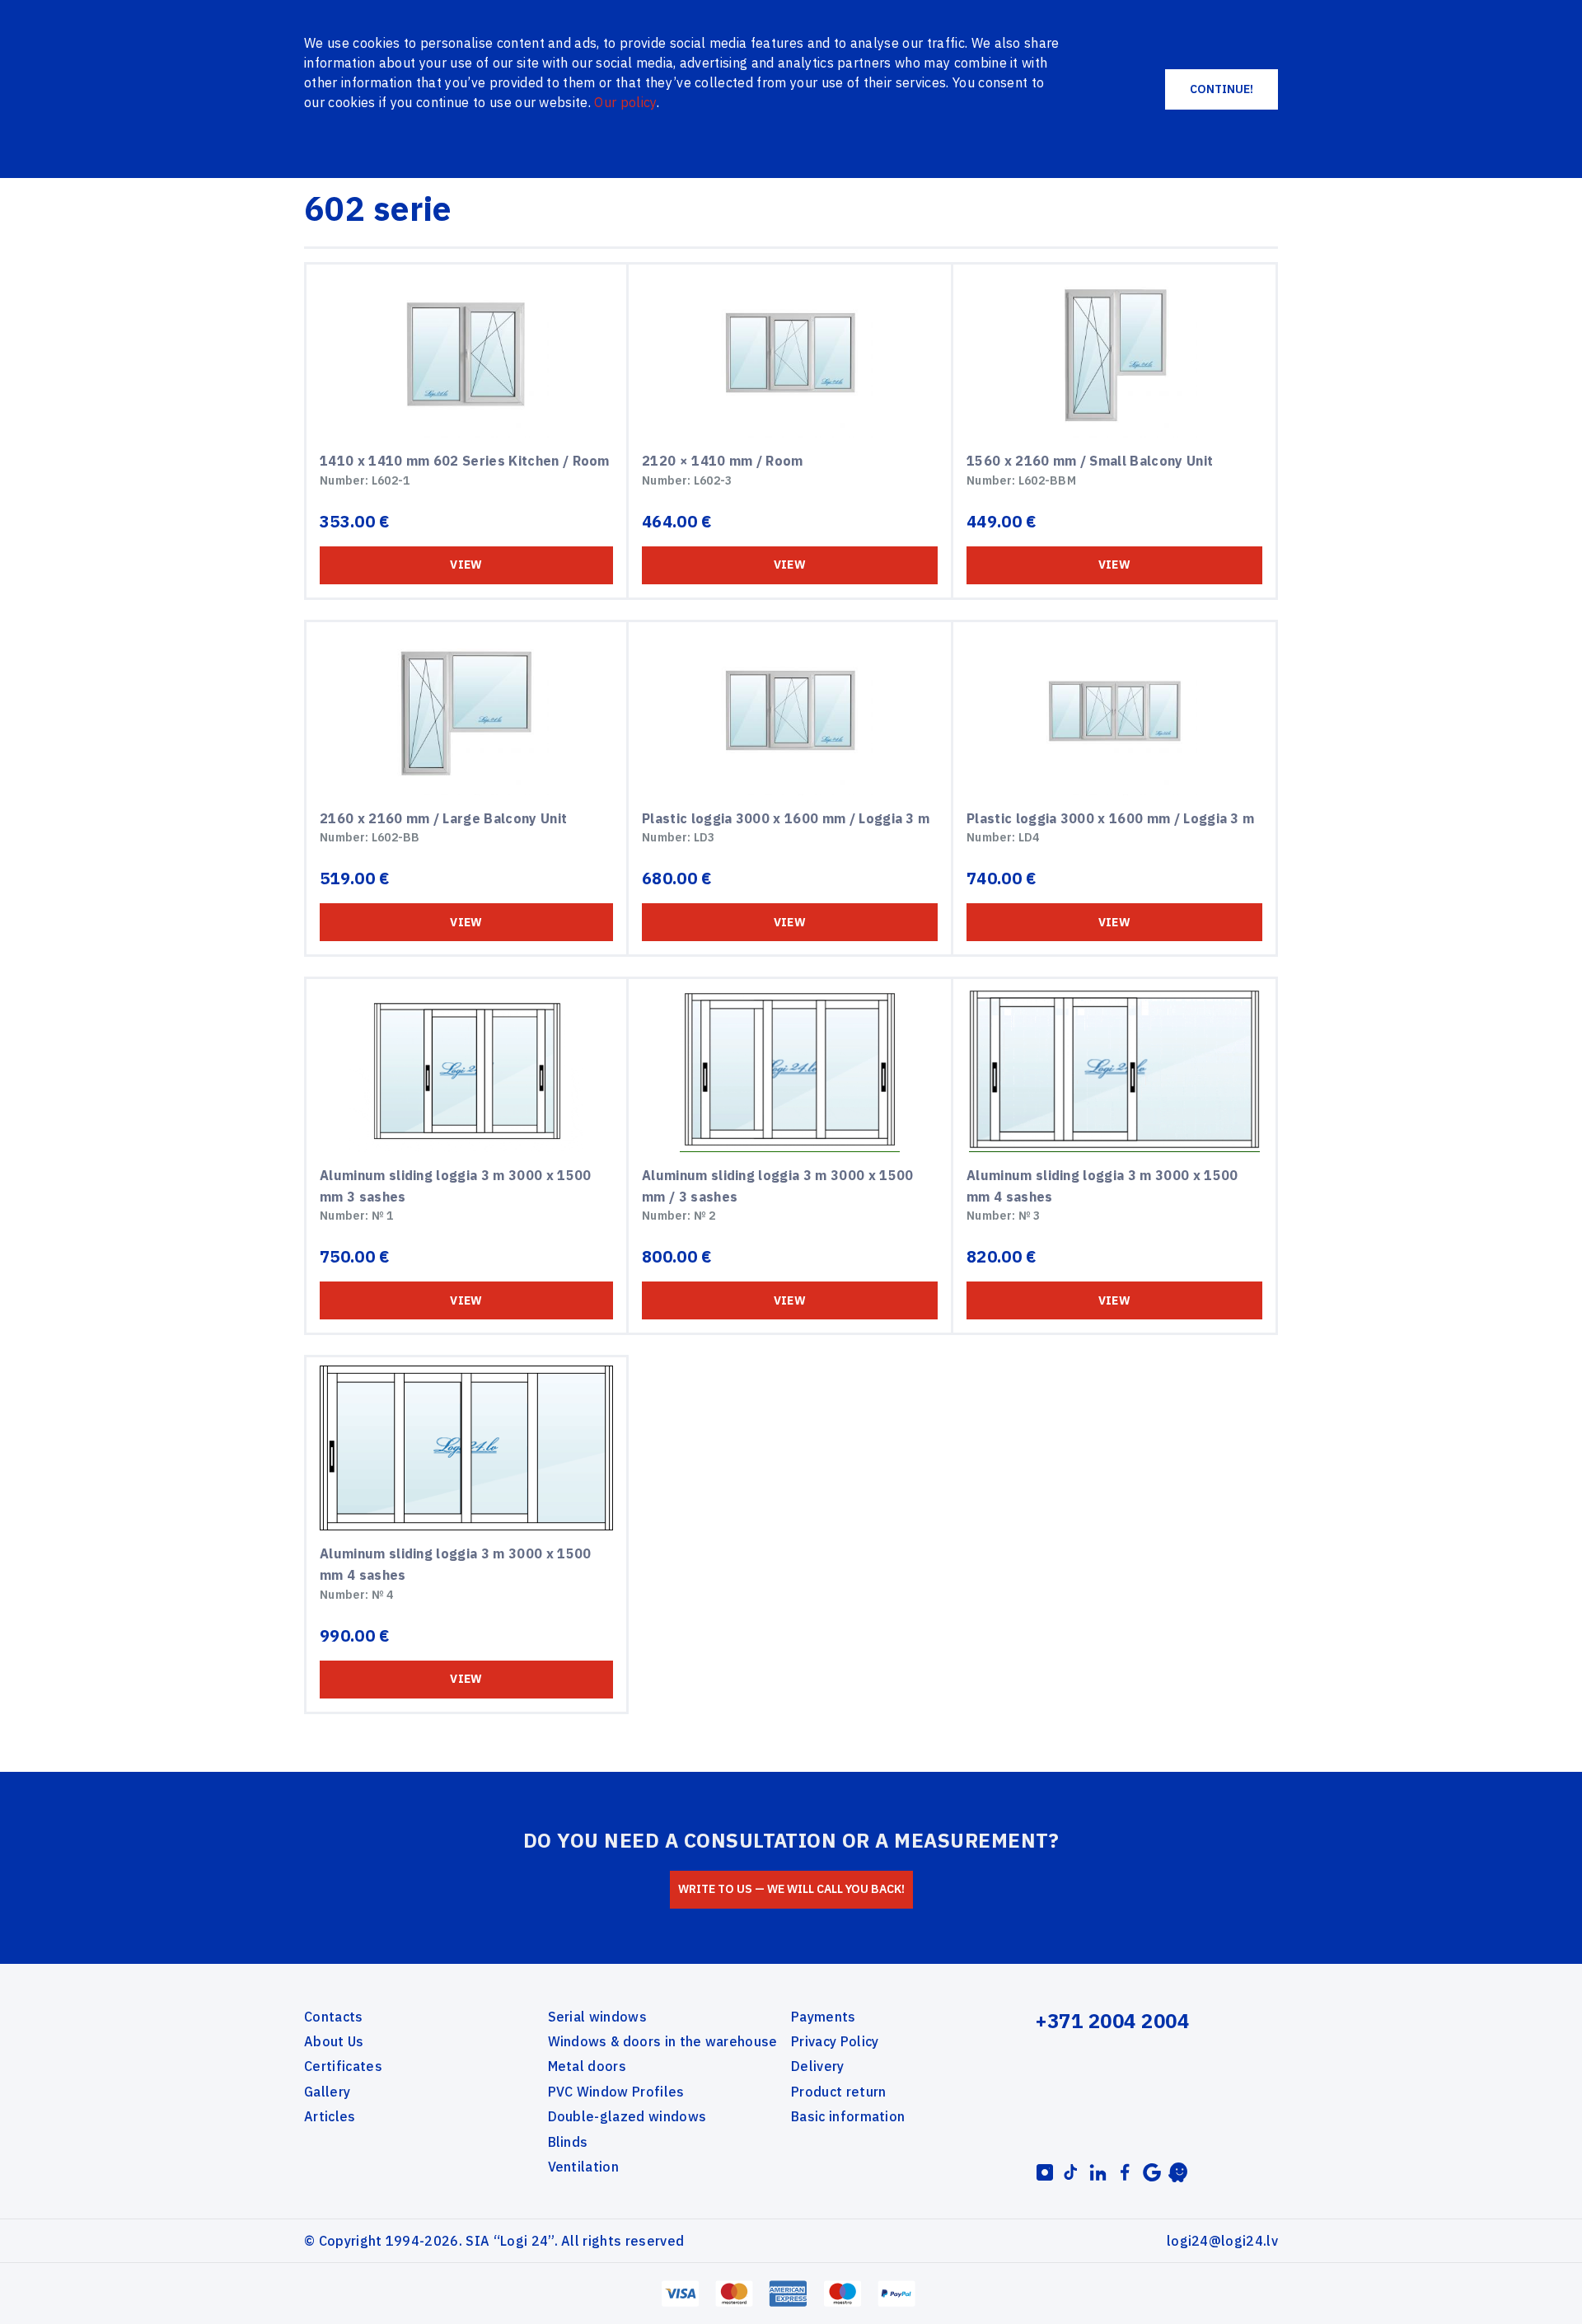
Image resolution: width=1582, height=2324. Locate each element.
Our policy (625, 102)
